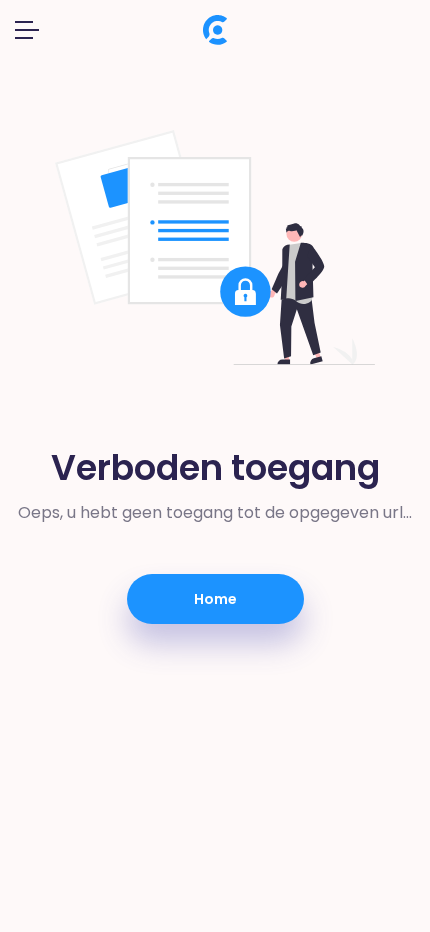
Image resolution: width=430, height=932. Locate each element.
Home (215, 599)
